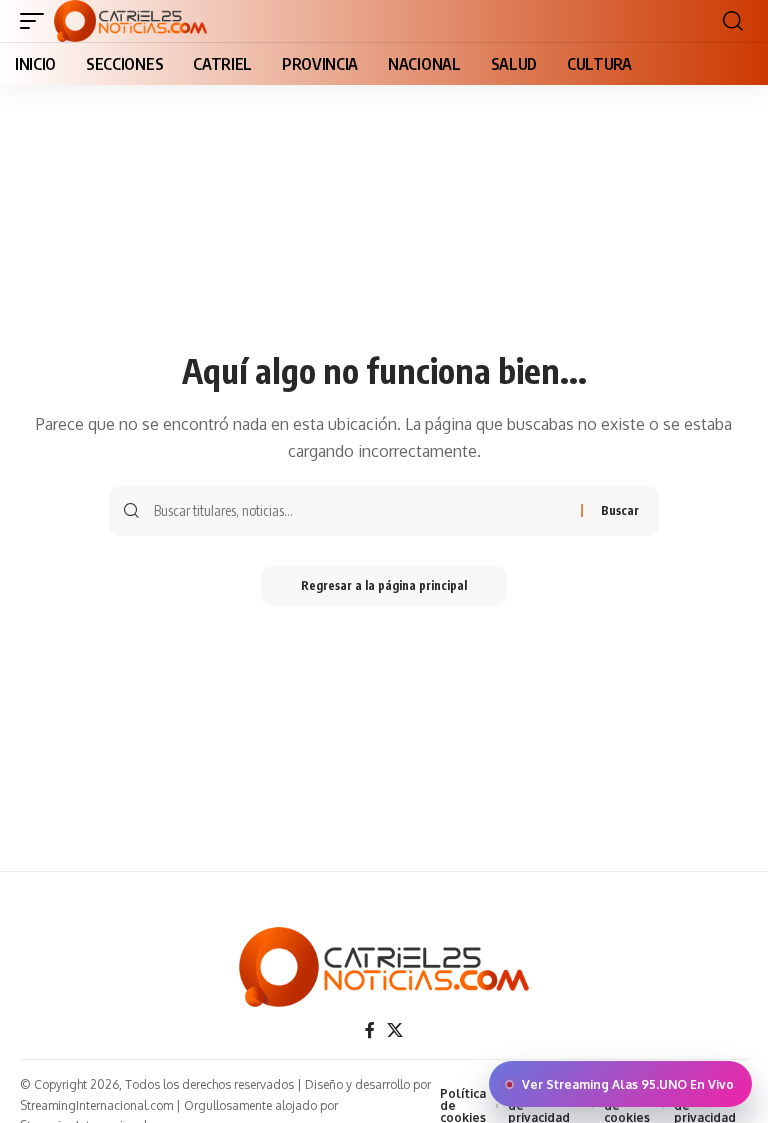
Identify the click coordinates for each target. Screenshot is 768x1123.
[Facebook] (370, 1030)
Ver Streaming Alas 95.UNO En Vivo (628, 1084)
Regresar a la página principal (384, 585)
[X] (395, 1030)
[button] (37, 21)
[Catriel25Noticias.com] (130, 21)
